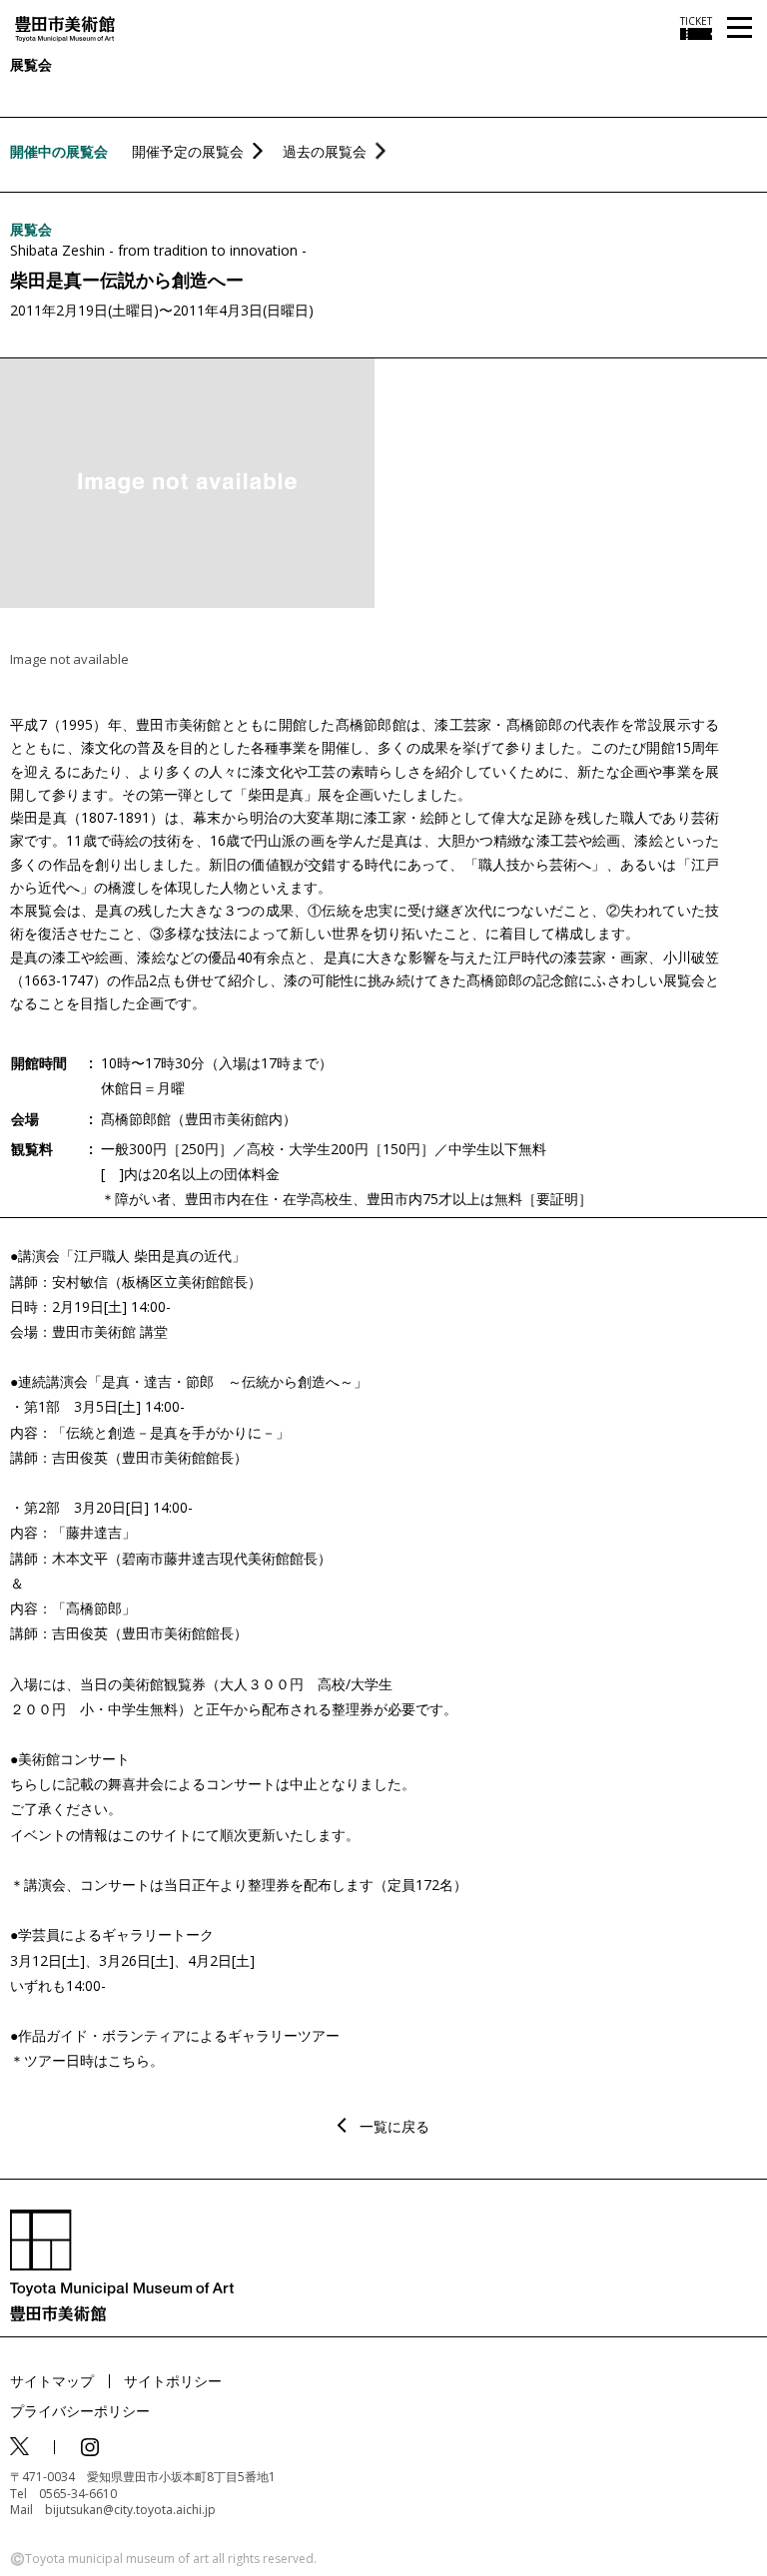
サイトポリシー (173, 2381)
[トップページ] (65, 27)
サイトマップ (52, 2381)
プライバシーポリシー (80, 2411)
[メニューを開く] (740, 28)
